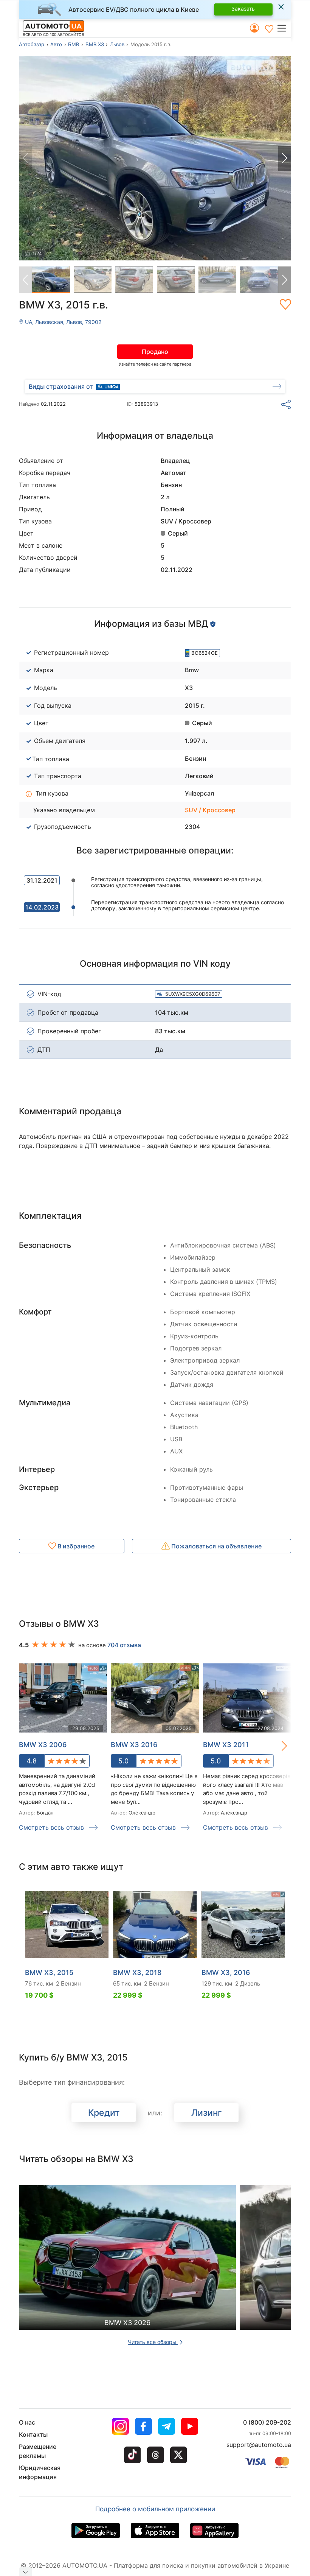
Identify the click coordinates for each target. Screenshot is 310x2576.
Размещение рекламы (38, 2451)
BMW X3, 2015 (49, 1972)
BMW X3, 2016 (226, 1972)
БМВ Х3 (95, 44)
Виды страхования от (61, 386)
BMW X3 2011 (226, 1745)
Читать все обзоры (153, 2342)
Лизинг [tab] (207, 2113)
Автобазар (32, 44)
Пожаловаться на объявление (216, 1546)
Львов (117, 44)
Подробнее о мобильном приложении (155, 2509)
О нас (27, 2422)
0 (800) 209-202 (267, 2422)
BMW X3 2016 (134, 1745)
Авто (56, 44)
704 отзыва (124, 1645)
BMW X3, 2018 (137, 1972)
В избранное (75, 1546)
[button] (284, 28)
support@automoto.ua (259, 2445)
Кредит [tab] (104, 2113)
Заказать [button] (243, 9)
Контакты (33, 2434)
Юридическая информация (40, 2472)
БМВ (74, 44)
